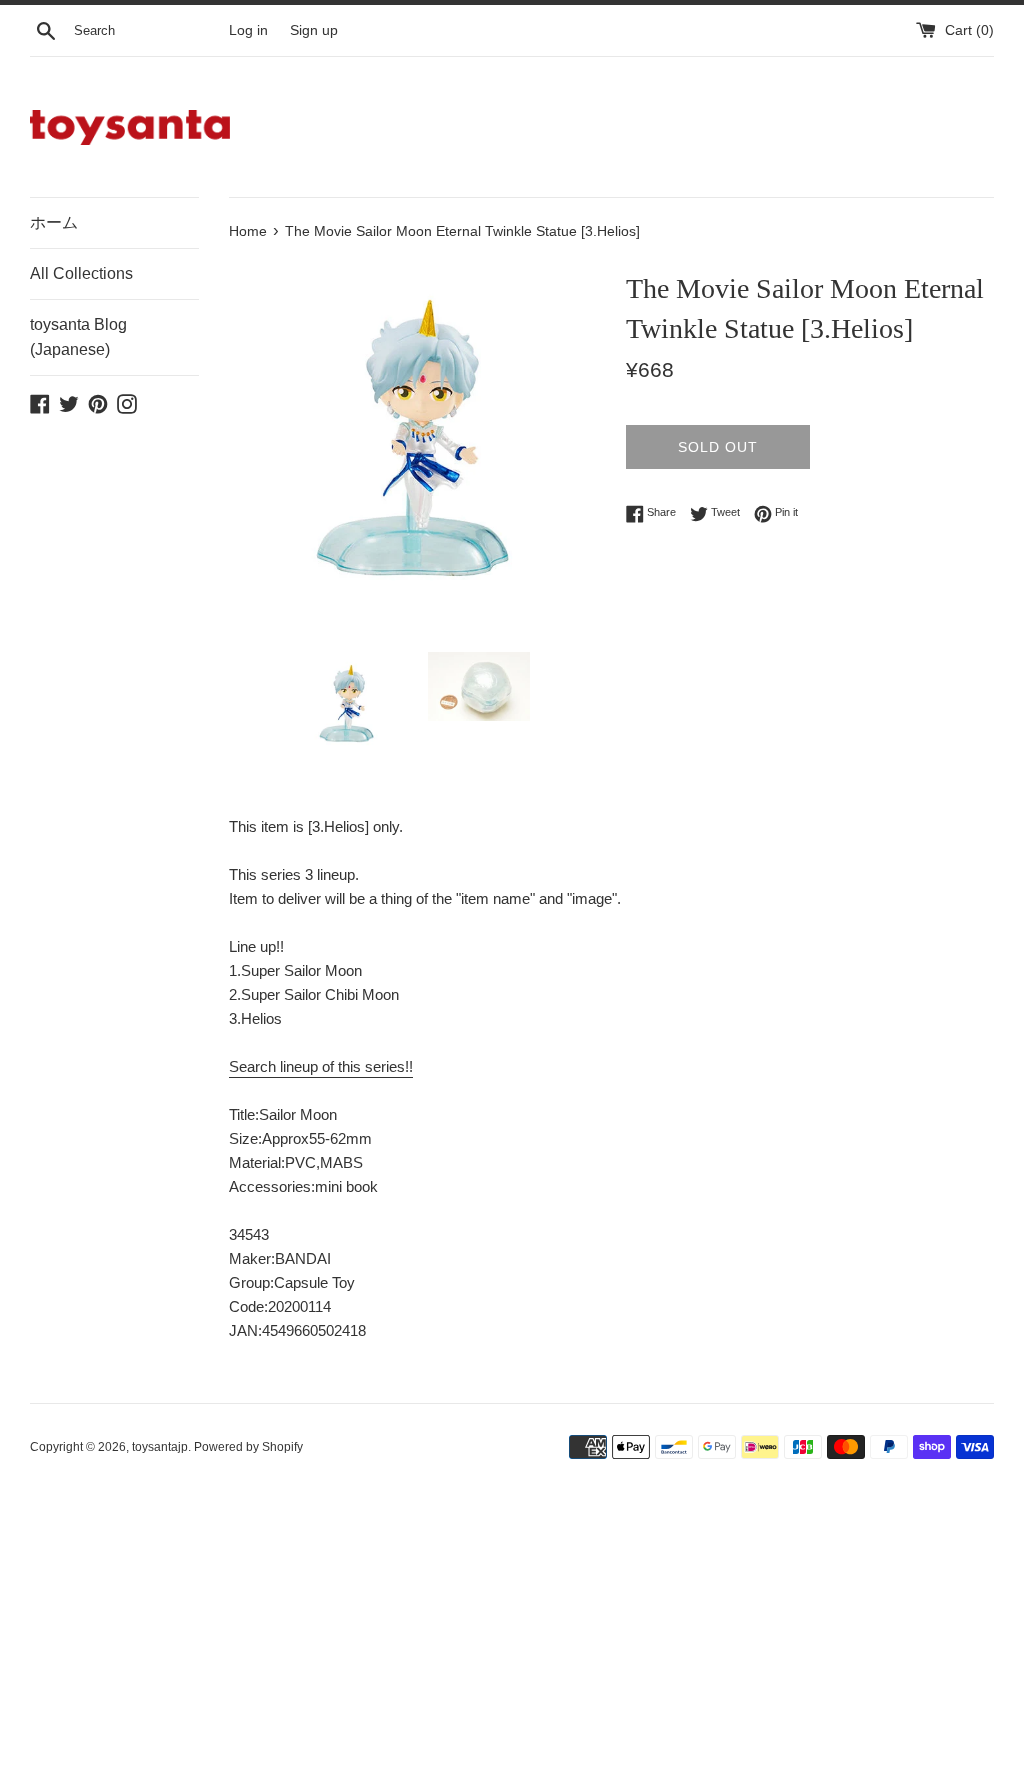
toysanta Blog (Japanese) (78, 337)
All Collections (81, 273)
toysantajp (160, 1447)
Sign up (314, 30)
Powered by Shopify (248, 1447)
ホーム (54, 222)
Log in (248, 30)
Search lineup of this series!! (321, 1066)
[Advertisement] (512, 1629)
